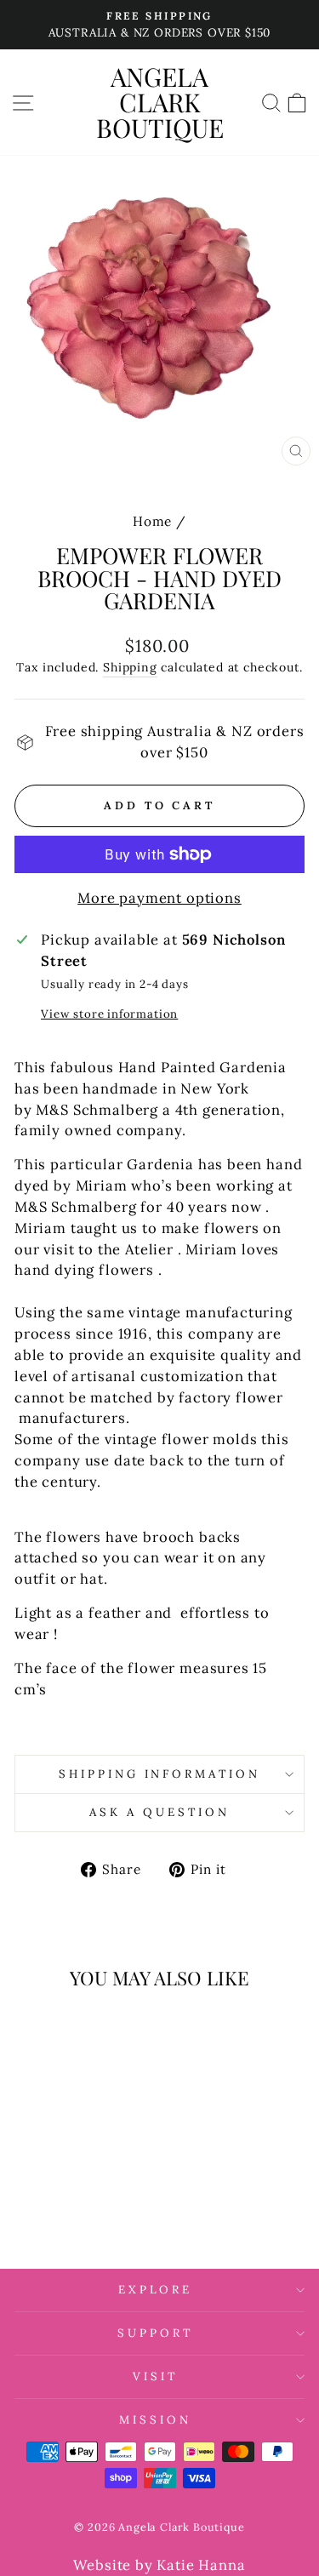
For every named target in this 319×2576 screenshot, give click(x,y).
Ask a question (159, 1812)
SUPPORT (155, 2333)
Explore (156, 2290)
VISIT (155, 2376)
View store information (109, 1014)
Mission (155, 2420)
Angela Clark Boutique (160, 102)
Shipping (130, 667)
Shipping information (160, 1774)
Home (152, 521)
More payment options (159, 898)
